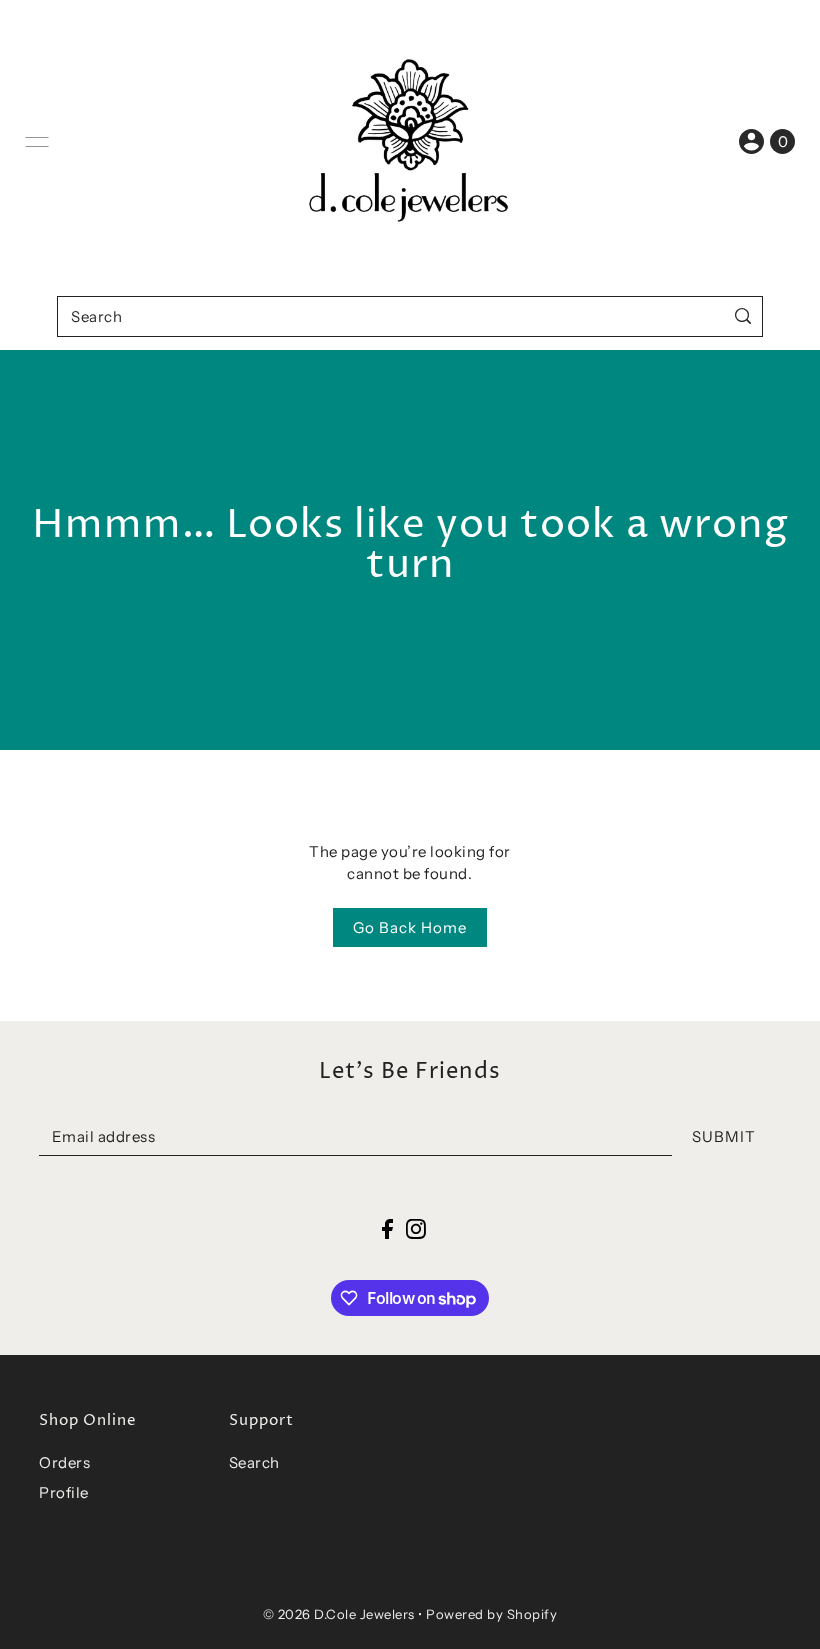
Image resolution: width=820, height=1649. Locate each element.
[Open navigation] (37, 142)
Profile (64, 1492)
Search (254, 1462)
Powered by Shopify (491, 1614)
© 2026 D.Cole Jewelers (339, 1614)
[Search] (743, 316)
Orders (64, 1462)
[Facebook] (387, 1228)
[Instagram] (416, 1228)
